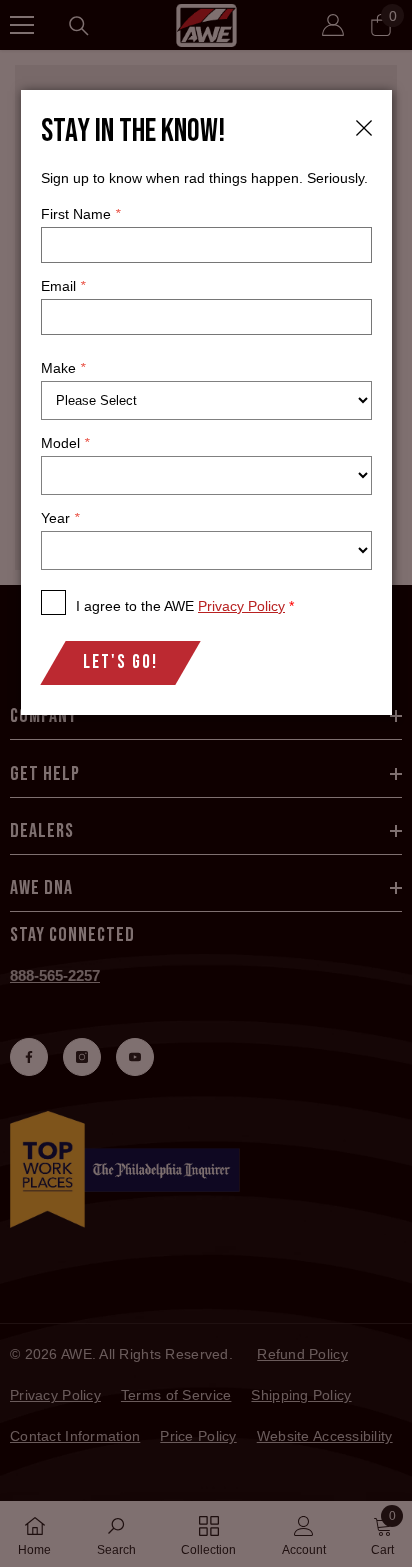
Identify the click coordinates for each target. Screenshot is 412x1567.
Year (60, 518)
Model (65, 443)
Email (63, 286)
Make (63, 368)
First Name (80, 214)
